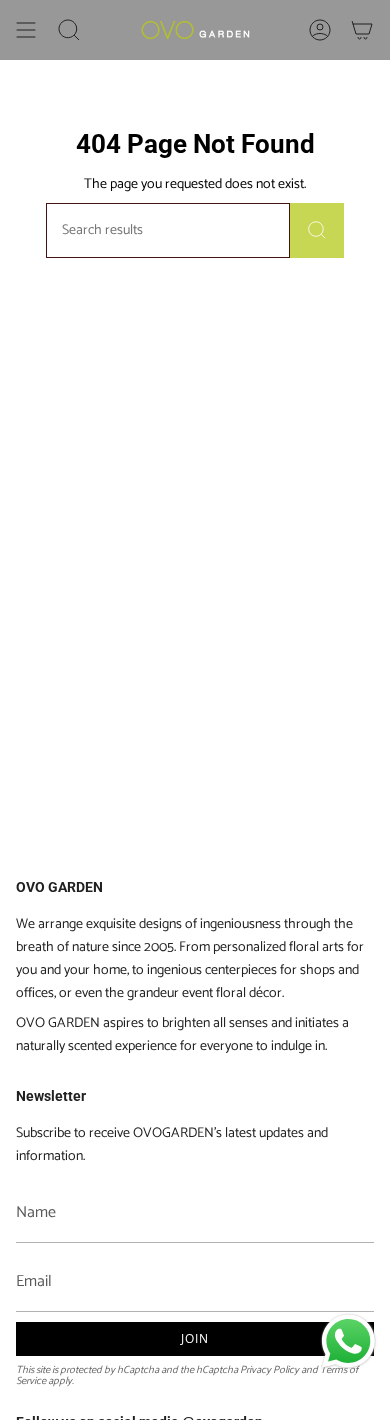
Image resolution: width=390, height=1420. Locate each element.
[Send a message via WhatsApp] (348, 1341)
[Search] (317, 230)
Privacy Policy (269, 1370)
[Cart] (362, 30)
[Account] (320, 30)
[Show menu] (26, 30)
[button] (69, 30)
